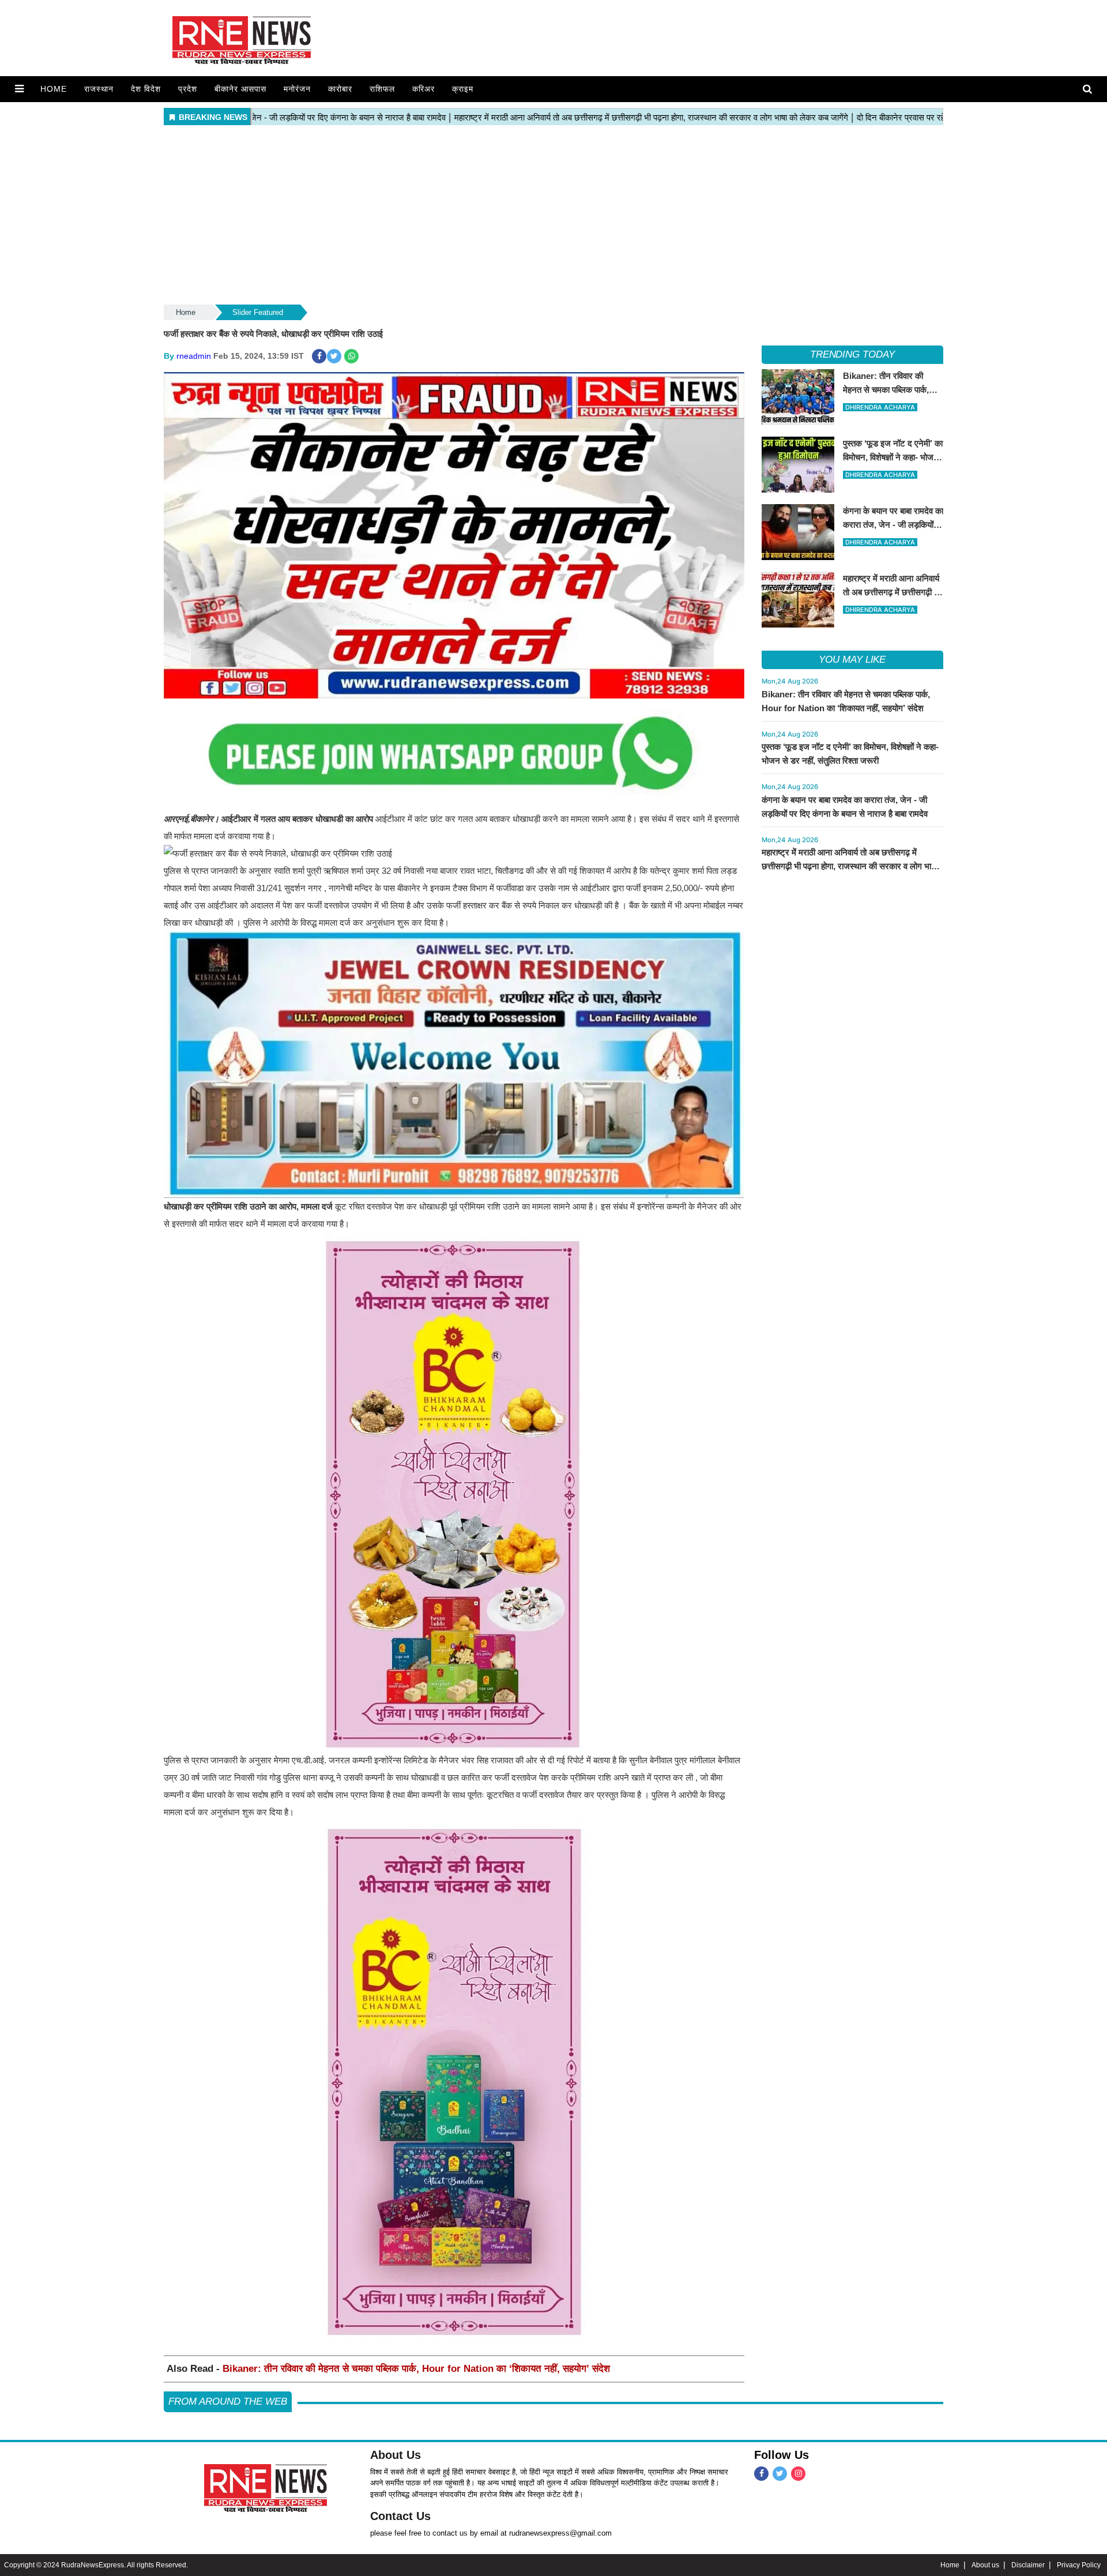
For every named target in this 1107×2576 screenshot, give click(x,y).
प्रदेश (188, 89)
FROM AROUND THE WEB (228, 2402)
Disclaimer (1028, 2565)
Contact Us (400, 2516)
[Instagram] (798, 2474)
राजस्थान (99, 89)
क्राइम (463, 89)
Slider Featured (258, 312)
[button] (19, 89)
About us (985, 2565)
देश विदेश (146, 89)
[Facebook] (761, 2474)
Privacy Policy (1079, 2565)
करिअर (423, 89)
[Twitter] (780, 2474)
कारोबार (340, 89)
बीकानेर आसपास (240, 89)
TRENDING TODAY (852, 354)
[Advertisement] (553, 216)
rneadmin (194, 356)
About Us (396, 2455)
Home (54, 89)
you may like (852, 660)
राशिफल (382, 89)
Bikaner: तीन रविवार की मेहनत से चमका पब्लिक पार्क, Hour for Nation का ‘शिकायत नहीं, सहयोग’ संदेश (416, 2369)
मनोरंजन (297, 89)
